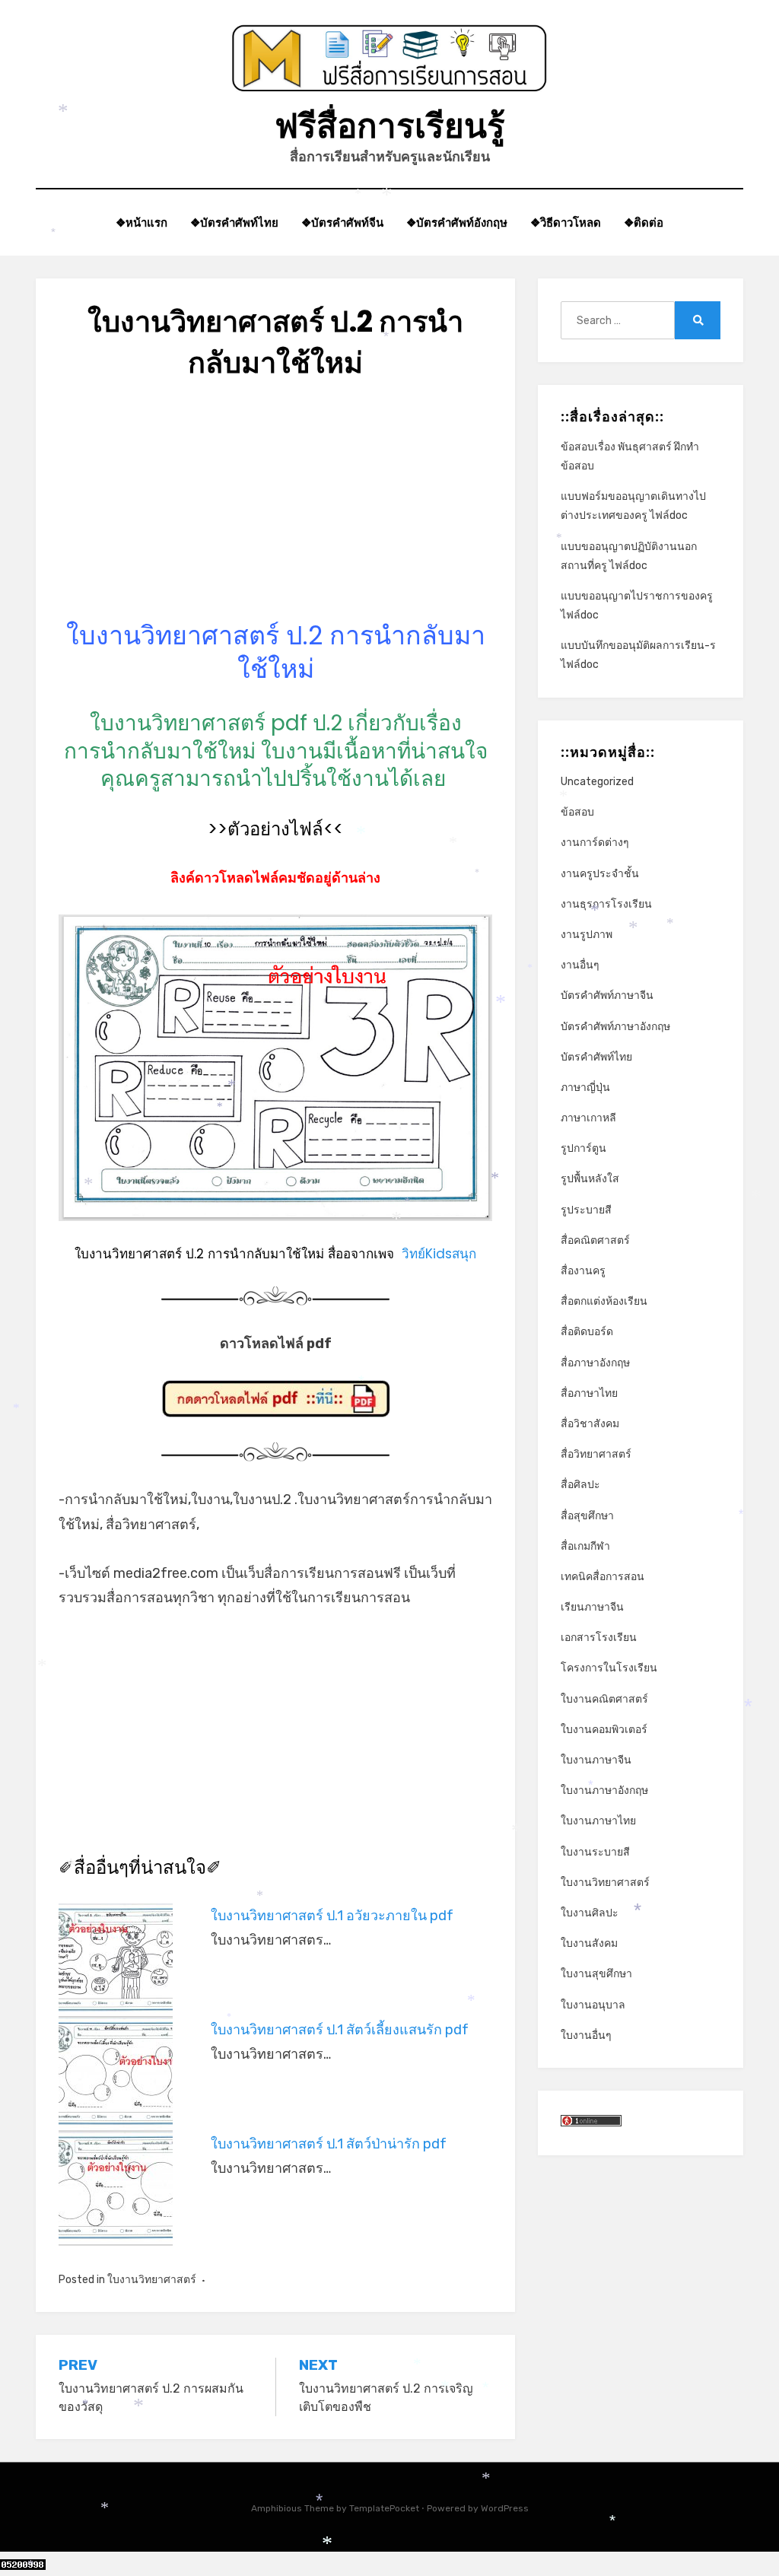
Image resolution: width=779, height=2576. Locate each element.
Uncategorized (597, 782)
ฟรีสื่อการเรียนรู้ (390, 126)
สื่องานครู (583, 1271)
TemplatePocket (384, 2508)
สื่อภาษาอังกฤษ (595, 1363)
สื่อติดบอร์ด (587, 1332)
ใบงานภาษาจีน (596, 1760)
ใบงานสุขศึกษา (596, 1974)
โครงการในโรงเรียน (609, 1668)
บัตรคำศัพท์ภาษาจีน (607, 995)
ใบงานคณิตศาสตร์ (604, 1699)
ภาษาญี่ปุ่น (585, 1088)
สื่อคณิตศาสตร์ (595, 1240)
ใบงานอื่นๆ (586, 2035)
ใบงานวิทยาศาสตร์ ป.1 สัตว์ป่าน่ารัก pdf (329, 2144)
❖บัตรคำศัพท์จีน (342, 223)
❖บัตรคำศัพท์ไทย (234, 223)
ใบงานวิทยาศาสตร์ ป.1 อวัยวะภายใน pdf (332, 1916)
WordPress (505, 2508)
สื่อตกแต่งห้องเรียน (604, 1301)
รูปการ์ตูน (583, 1148)
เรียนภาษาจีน (592, 1607)
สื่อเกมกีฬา (585, 1546)
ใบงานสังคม (589, 1943)
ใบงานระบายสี (595, 1852)
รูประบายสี (586, 1210)
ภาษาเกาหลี (588, 1118)
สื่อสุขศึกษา (587, 1516)
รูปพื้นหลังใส (590, 1179)
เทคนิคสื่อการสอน (603, 1577)
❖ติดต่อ (644, 223)
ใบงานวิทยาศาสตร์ (152, 2280)
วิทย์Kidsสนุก (439, 1254)
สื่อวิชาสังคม (590, 1424)
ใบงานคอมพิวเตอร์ (604, 1730)
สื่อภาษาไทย (589, 1393)
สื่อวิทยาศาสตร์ (596, 1454)
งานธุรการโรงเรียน (606, 904)
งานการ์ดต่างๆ (595, 843)
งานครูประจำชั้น (600, 874)
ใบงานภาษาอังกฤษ (604, 1790)
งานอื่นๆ (580, 965)
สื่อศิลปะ (580, 1485)
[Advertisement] (275, 512)
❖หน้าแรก (141, 223)
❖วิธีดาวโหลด (566, 223)
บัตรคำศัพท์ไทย (596, 1057)
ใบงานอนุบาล (593, 2005)
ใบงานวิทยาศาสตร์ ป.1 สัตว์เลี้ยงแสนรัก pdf (340, 2030)
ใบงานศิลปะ (590, 1913)
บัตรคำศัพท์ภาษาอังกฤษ (615, 1027)
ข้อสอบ (577, 812)
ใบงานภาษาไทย (598, 1821)
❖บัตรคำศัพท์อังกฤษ (457, 223)
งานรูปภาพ (587, 935)
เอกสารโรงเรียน (599, 1638)
